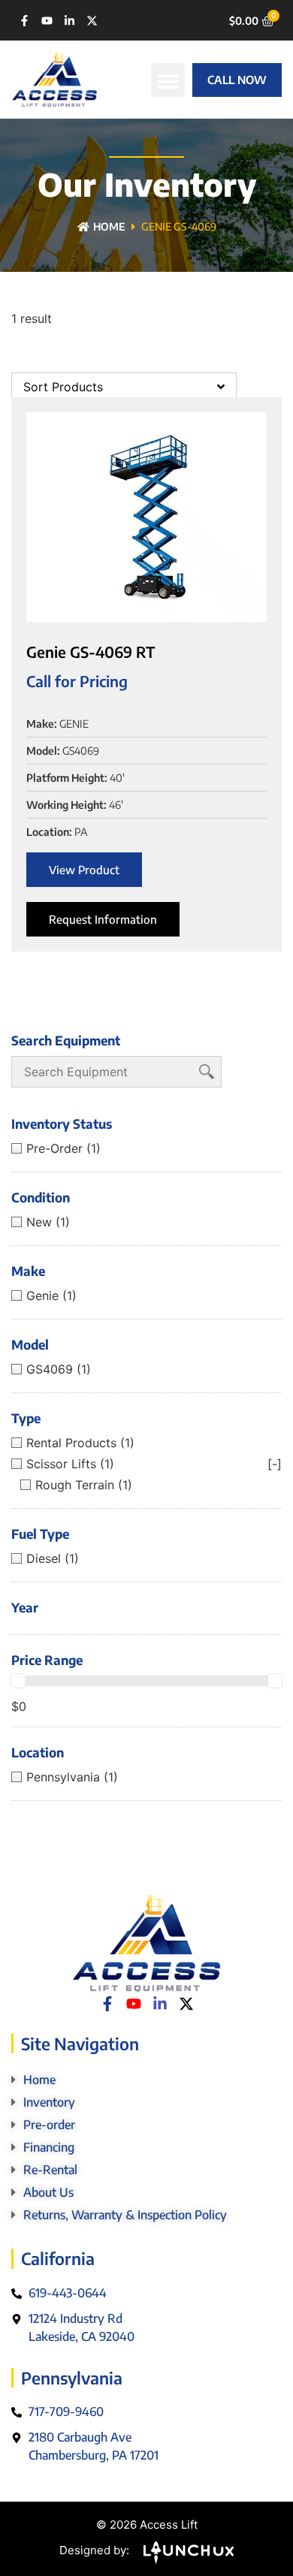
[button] (168, 80)
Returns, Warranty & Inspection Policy (125, 2215)
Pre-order (49, 2125)
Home (109, 226)
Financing (49, 2147)
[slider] (18, 1681)
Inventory (49, 2102)
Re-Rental (50, 2170)
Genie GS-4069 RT (91, 652)
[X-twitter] (92, 21)
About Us (48, 2192)
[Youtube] (47, 21)
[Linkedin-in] (69, 21)
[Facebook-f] (24, 21)
